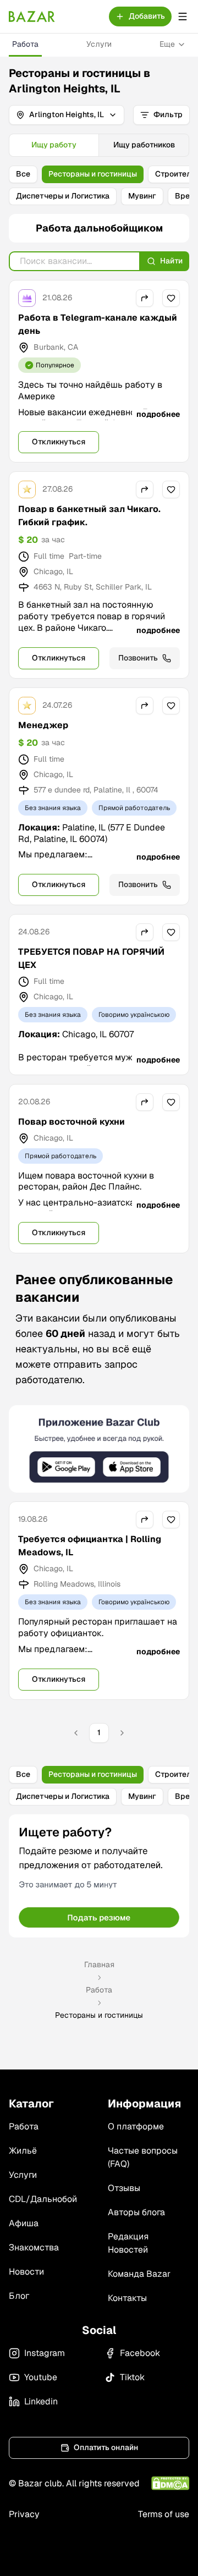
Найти (171, 261)
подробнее (158, 414)
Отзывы (124, 2188)
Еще (167, 44)
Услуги (99, 44)
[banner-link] (99, 1449)
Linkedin (41, 2401)
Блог (19, 2296)
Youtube (41, 2377)
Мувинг (142, 196)
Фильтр (168, 114)
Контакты (127, 2298)
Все (23, 174)
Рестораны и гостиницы (93, 174)
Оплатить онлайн (106, 2447)
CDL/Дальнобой (43, 2199)
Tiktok (132, 2377)
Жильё (23, 2151)
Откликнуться (59, 442)
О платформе (136, 2126)
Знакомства (34, 2247)
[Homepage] (32, 16)
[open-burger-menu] (183, 16)
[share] (145, 298)
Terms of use (164, 2514)
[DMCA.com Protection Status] (170, 2483)
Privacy (24, 2514)
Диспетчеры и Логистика (63, 196)
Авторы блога (136, 2212)
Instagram (45, 2353)
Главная (99, 1964)
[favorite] (171, 298)
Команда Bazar (139, 2274)
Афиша (24, 2223)
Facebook (140, 2353)
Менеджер (43, 725)
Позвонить (138, 658)
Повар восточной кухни (71, 1122)
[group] (99, 145)
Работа (25, 44)
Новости (26, 2272)
